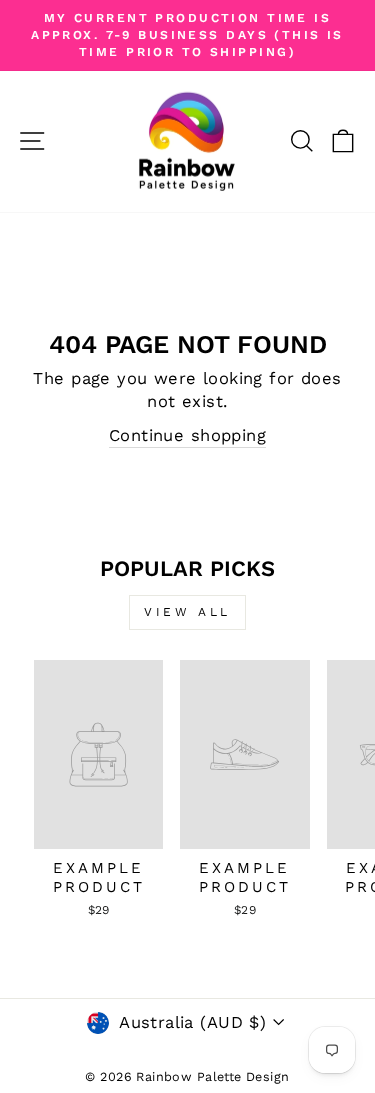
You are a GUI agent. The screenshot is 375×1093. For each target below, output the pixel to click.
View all (187, 612)
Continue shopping (187, 435)
